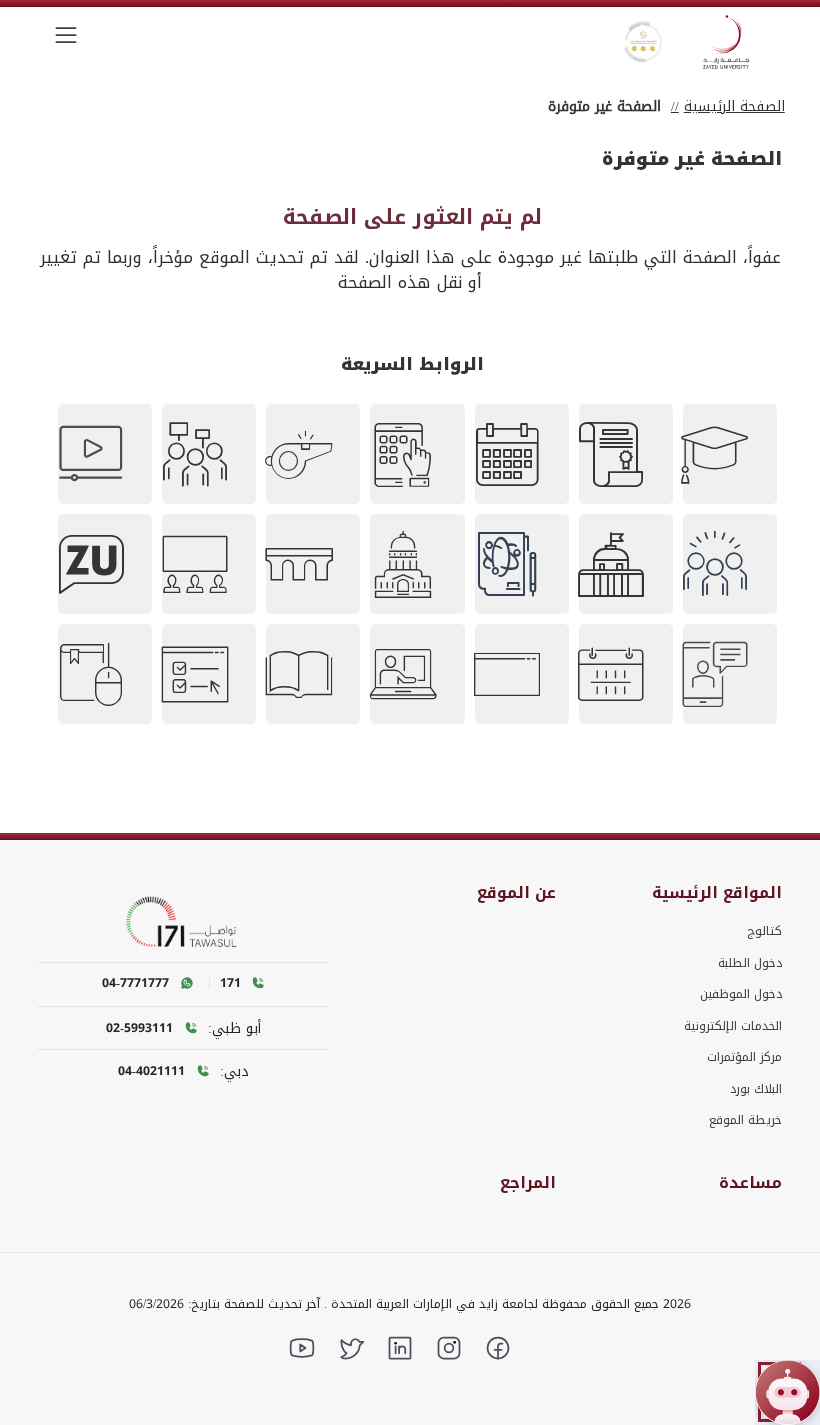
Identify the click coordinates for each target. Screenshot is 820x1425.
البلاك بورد (756, 1089)
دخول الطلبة (750, 963)
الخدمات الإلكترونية (733, 1026)
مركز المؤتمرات (744, 1057)
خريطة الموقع (745, 1120)
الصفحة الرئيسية (734, 106)
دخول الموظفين (741, 994)
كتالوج (764, 931)
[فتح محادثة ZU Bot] (787, 1392)
